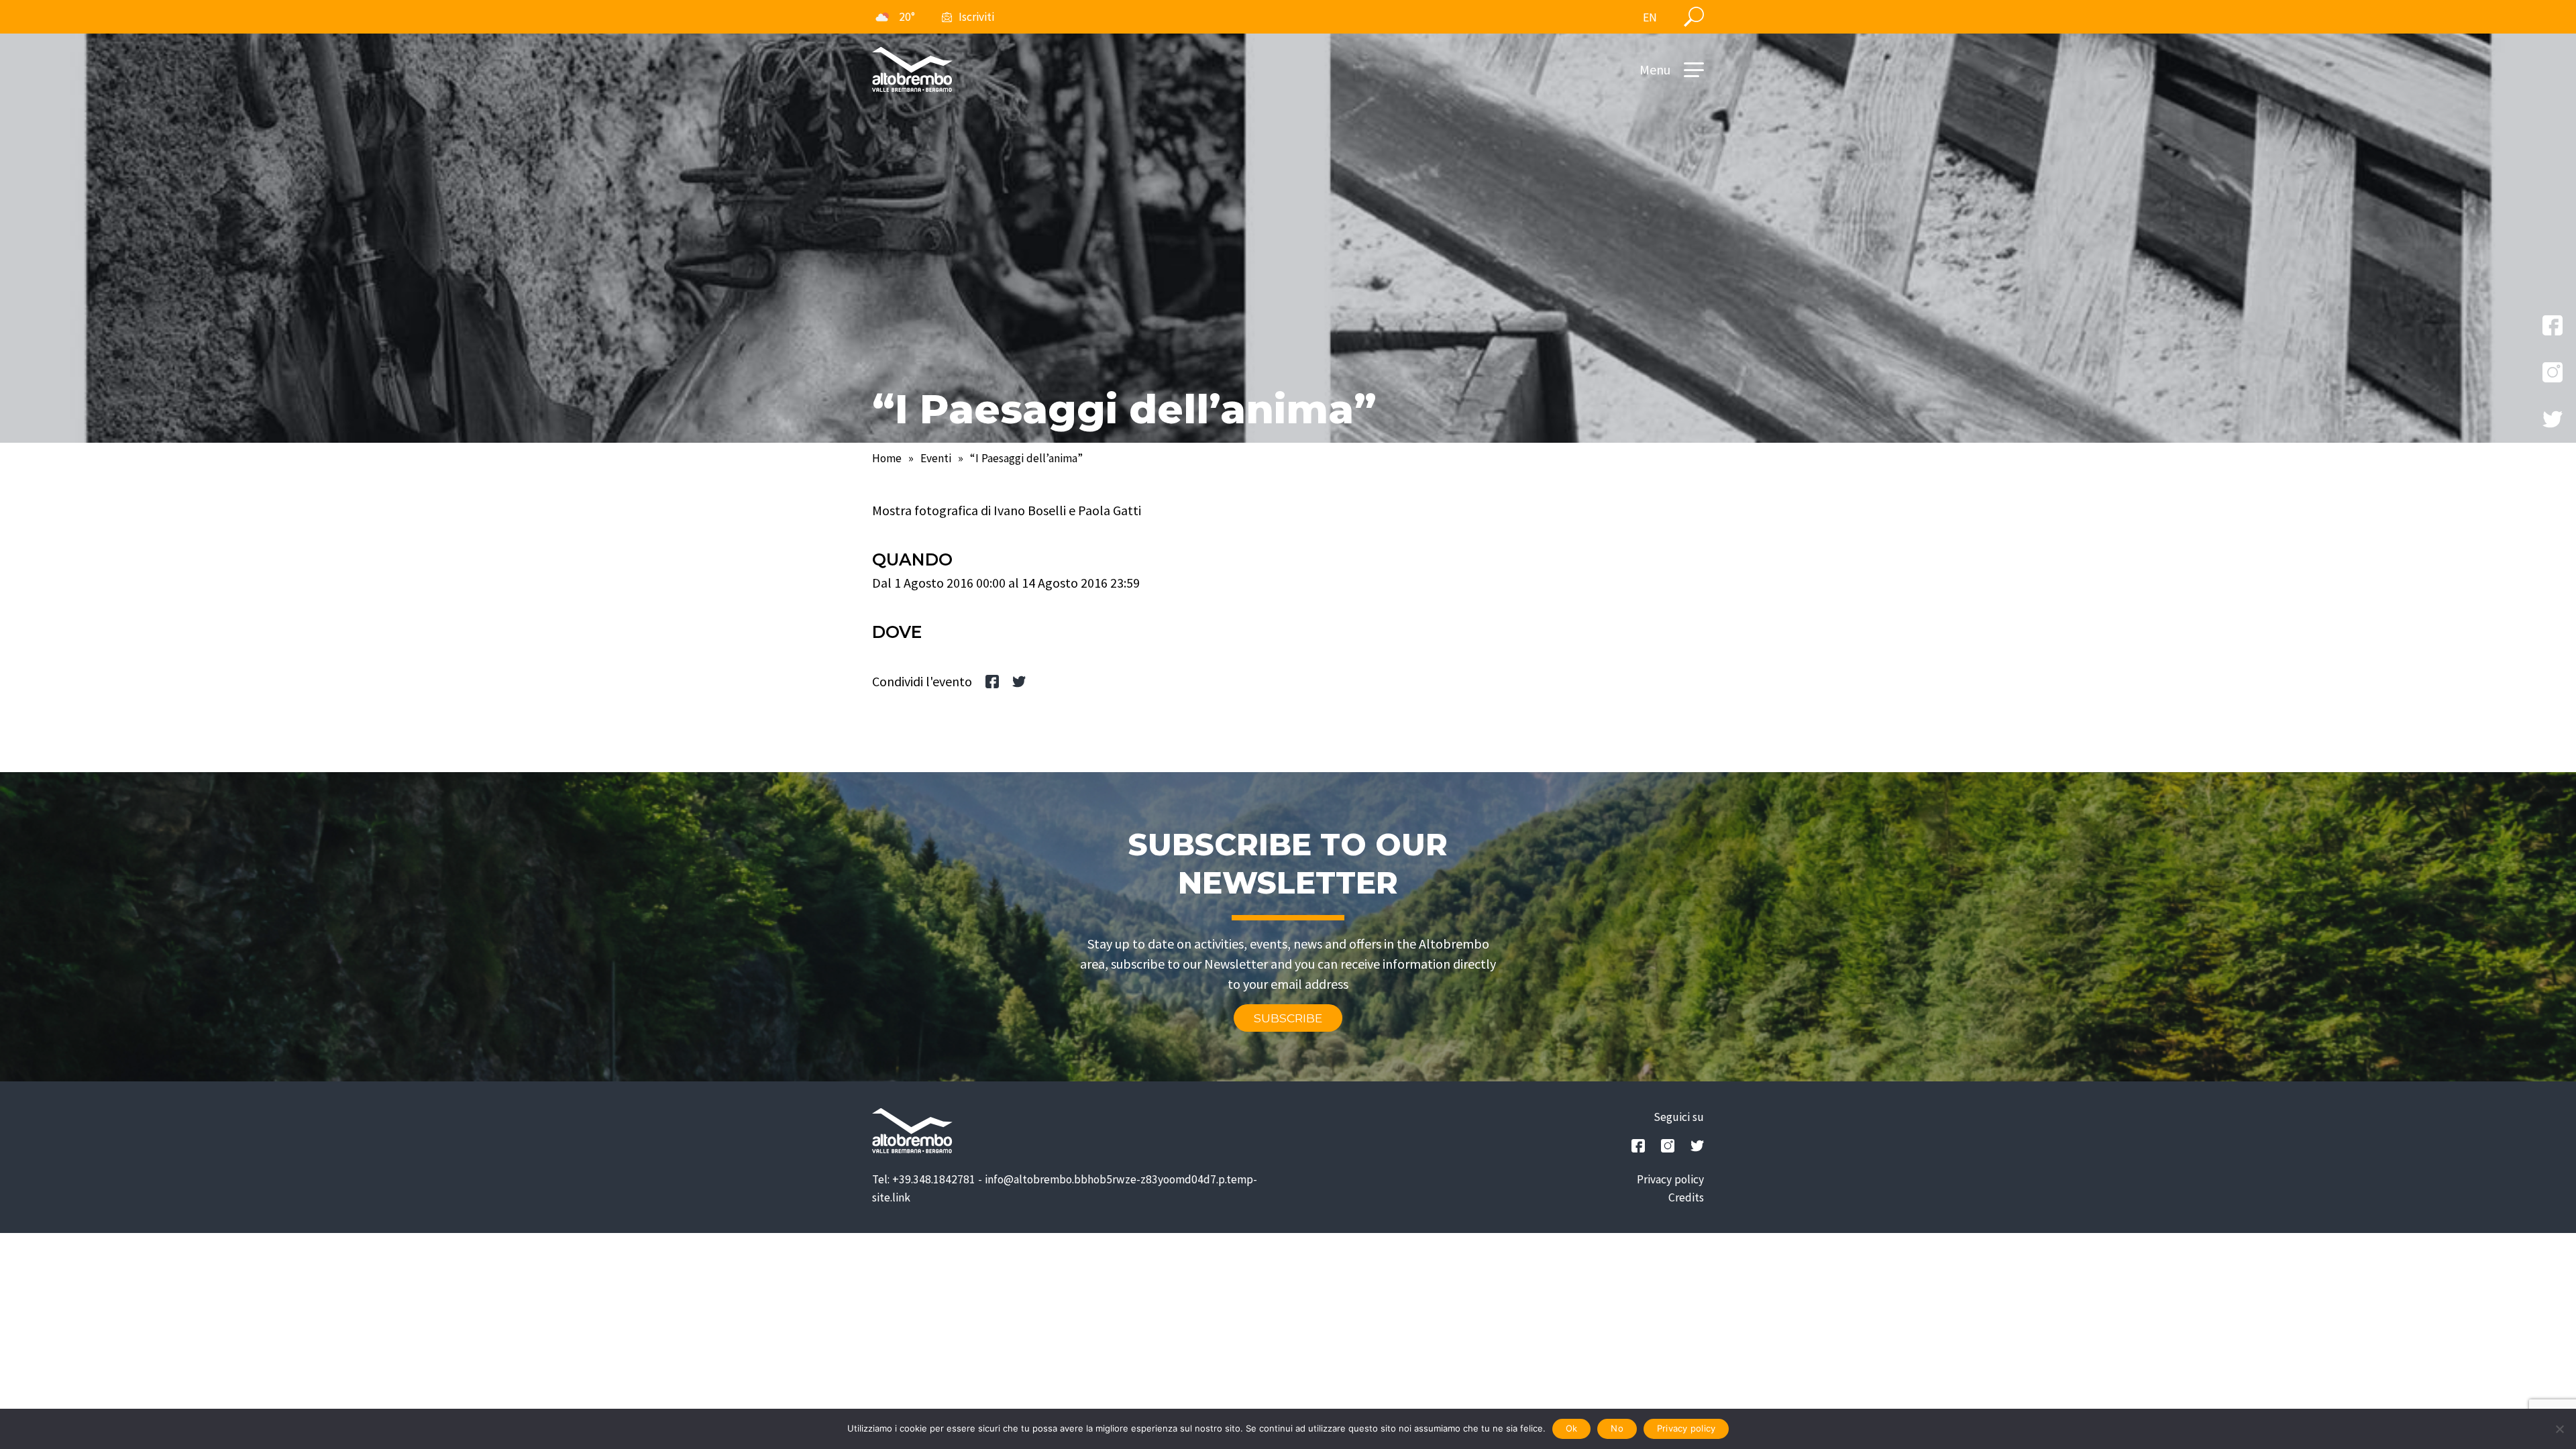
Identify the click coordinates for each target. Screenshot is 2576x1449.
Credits (1686, 1197)
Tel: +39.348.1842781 (924, 1179)
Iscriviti (976, 17)
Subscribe (1288, 1018)
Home (887, 458)
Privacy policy (1670, 1179)
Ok (1572, 1428)
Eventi (936, 458)
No (1617, 1428)
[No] (2559, 1429)
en (1650, 17)
